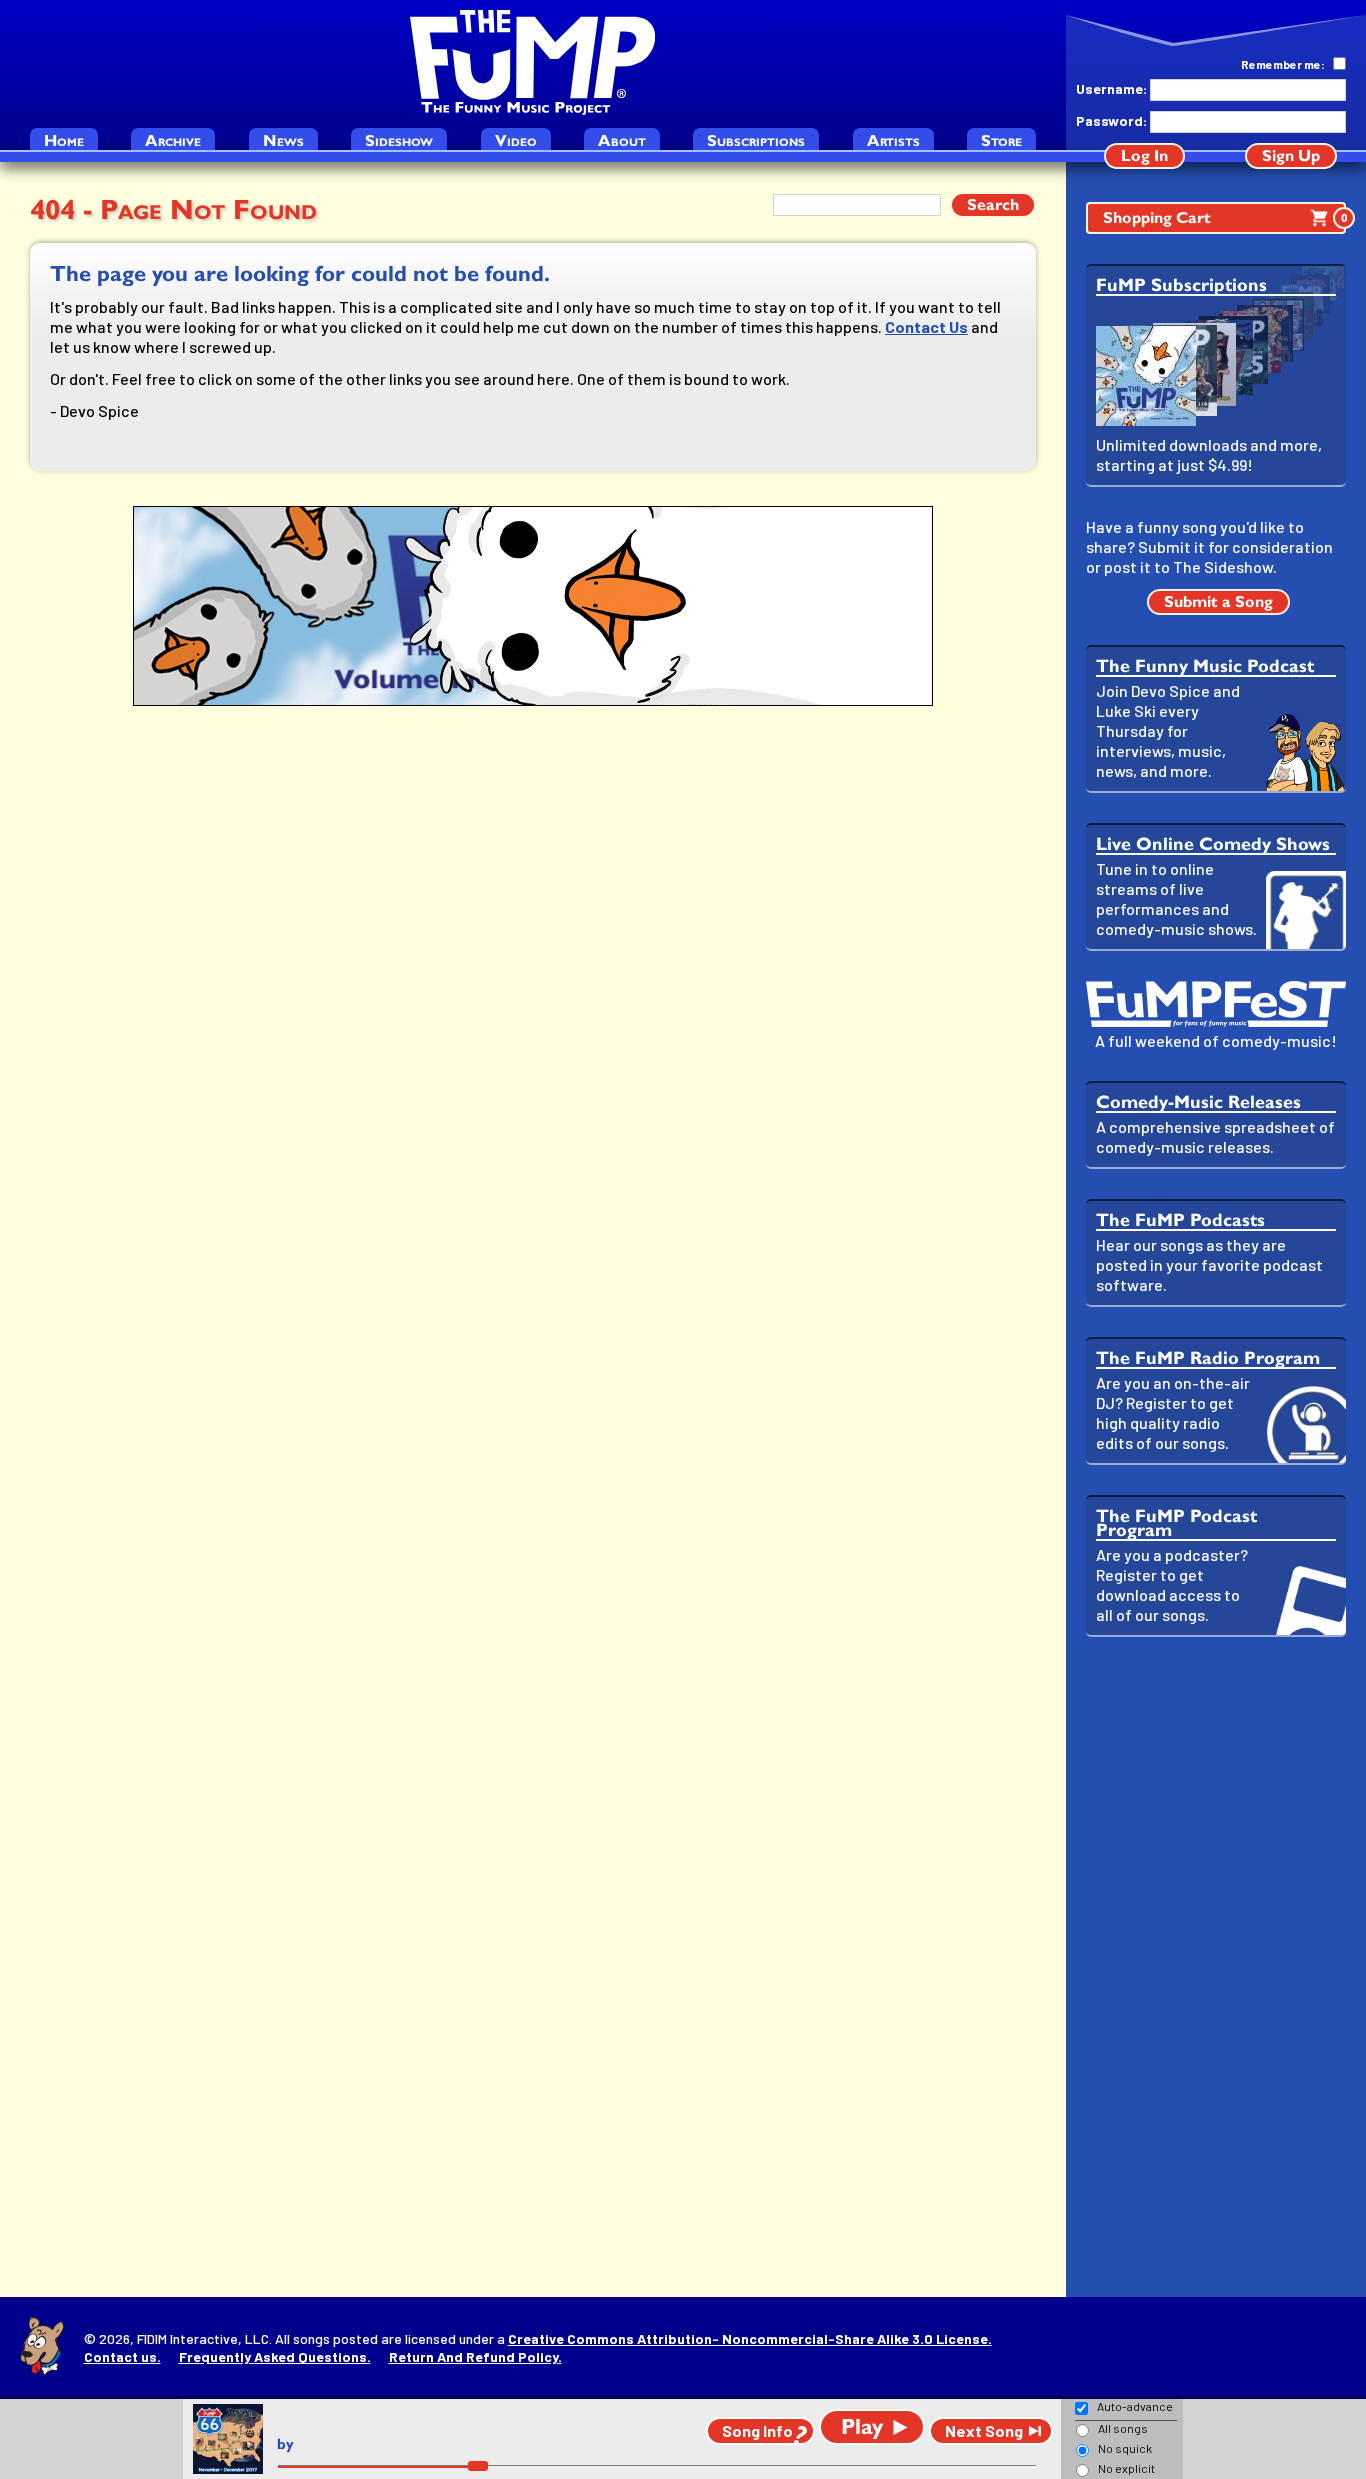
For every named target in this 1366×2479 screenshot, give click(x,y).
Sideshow (399, 140)
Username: (1111, 88)
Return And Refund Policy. (475, 2356)
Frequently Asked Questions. (275, 2356)
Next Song (984, 2430)
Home (64, 140)
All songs (1123, 2428)
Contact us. (122, 2356)
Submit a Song (1218, 601)
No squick (1125, 2448)
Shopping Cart (1224, 217)
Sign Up (1291, 155)
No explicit (1126, 2468)
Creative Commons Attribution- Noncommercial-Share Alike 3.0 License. (750, 2338)
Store (1001, 140)
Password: (1111, 120)
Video (516, 140)
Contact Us (926, 326)
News (283, 140)
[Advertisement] (1216, 1967)
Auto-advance (1135, 2406)
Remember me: (1283, 64)
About (622, 140)
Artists (893, 140)
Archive (173, 140)
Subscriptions (756, 140)
